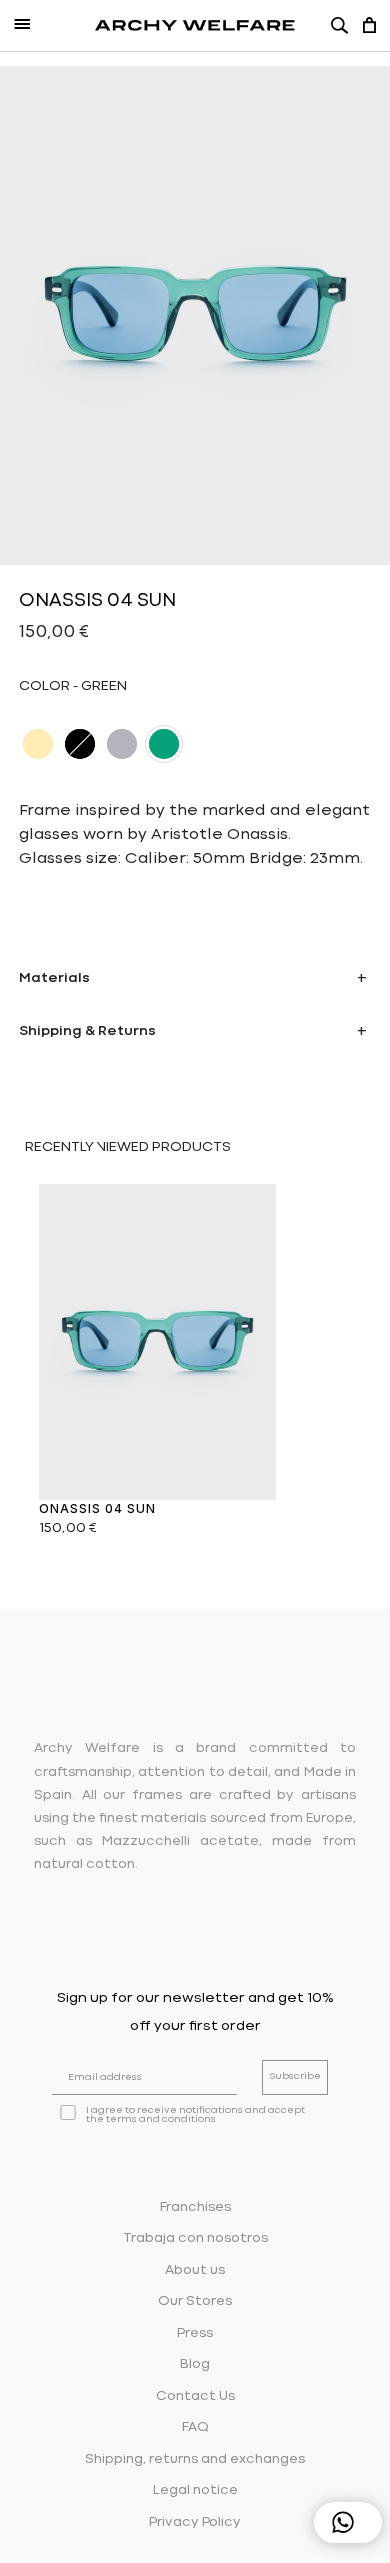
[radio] (38, 744)
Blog (195, 2364)
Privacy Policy (195, 2522)
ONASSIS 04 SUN (97, 1508)
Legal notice (195, 2490)
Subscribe (295, 2076)
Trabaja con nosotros (195, 2238)
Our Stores (195, 2301)
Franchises (195, 2207)
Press (195, 2333)
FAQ (195, 2427)
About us (195, 2270)
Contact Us (195, 2396)
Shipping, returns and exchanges (195, 2459)
